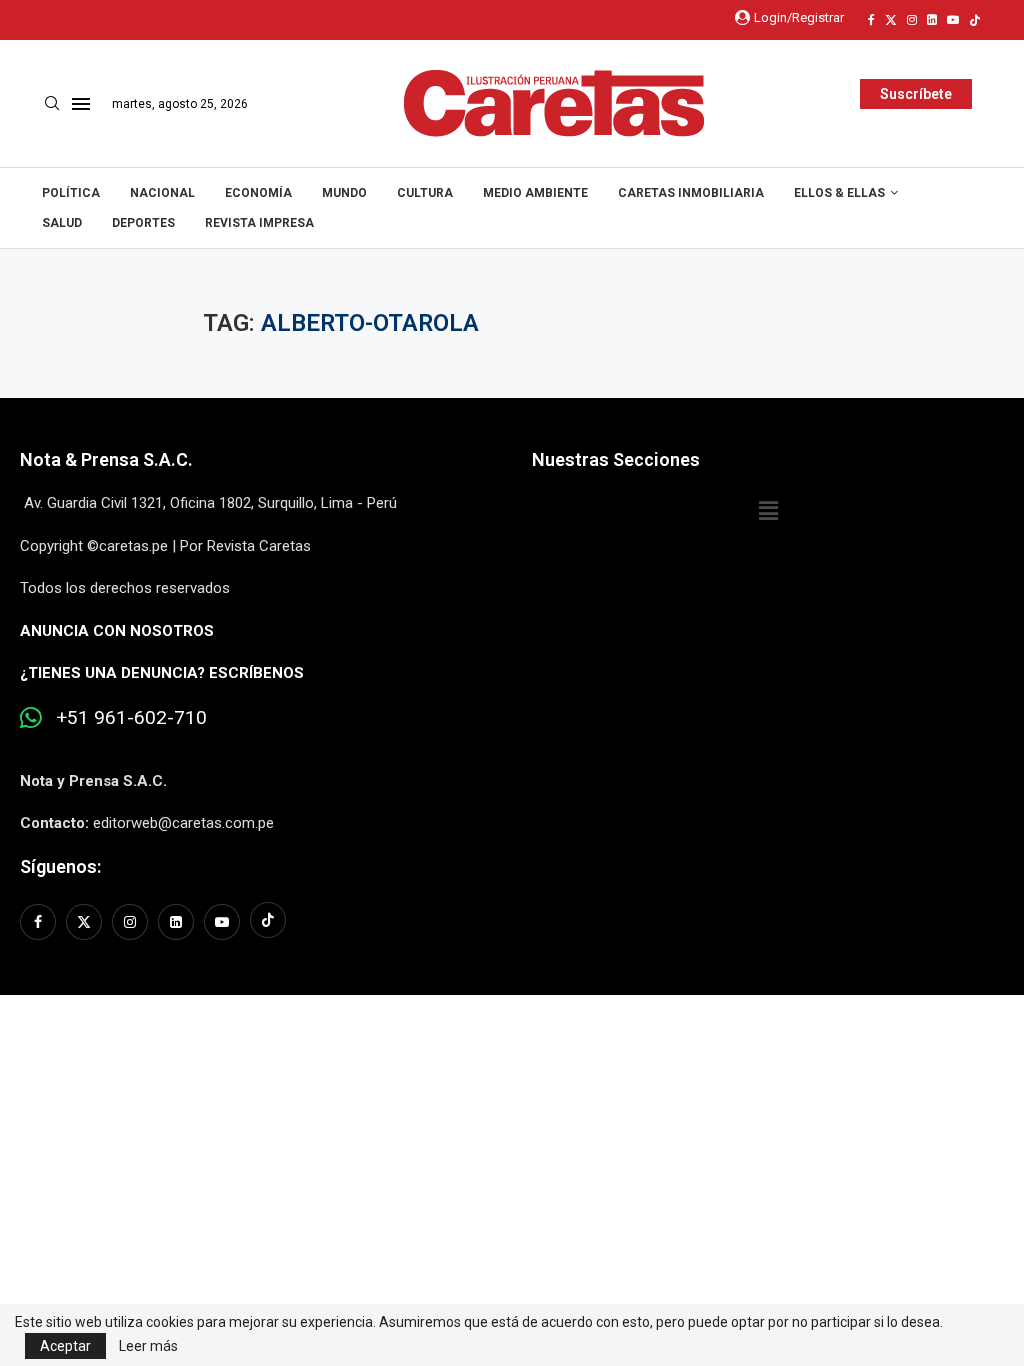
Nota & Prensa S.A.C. (106, 459)
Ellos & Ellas (839, 193)
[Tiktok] (975, 20)
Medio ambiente (535, 193)
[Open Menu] (81, 104)
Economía (258, 193)
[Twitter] (891, 20)
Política (71, 193)
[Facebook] (871, 20)
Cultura (425, 193)
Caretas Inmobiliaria (691, 193)
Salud (62, 223)
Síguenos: (60, 866)
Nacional (162, 193)
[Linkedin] (932, 20)
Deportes (143, 223)
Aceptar (65, 1346)
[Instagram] (912, 20)
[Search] (52, 104)
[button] (768, 511)
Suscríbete (916, 94)
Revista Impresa (259, 223)
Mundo (344, 193)
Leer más (148, 1346)
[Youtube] (953, 20)
